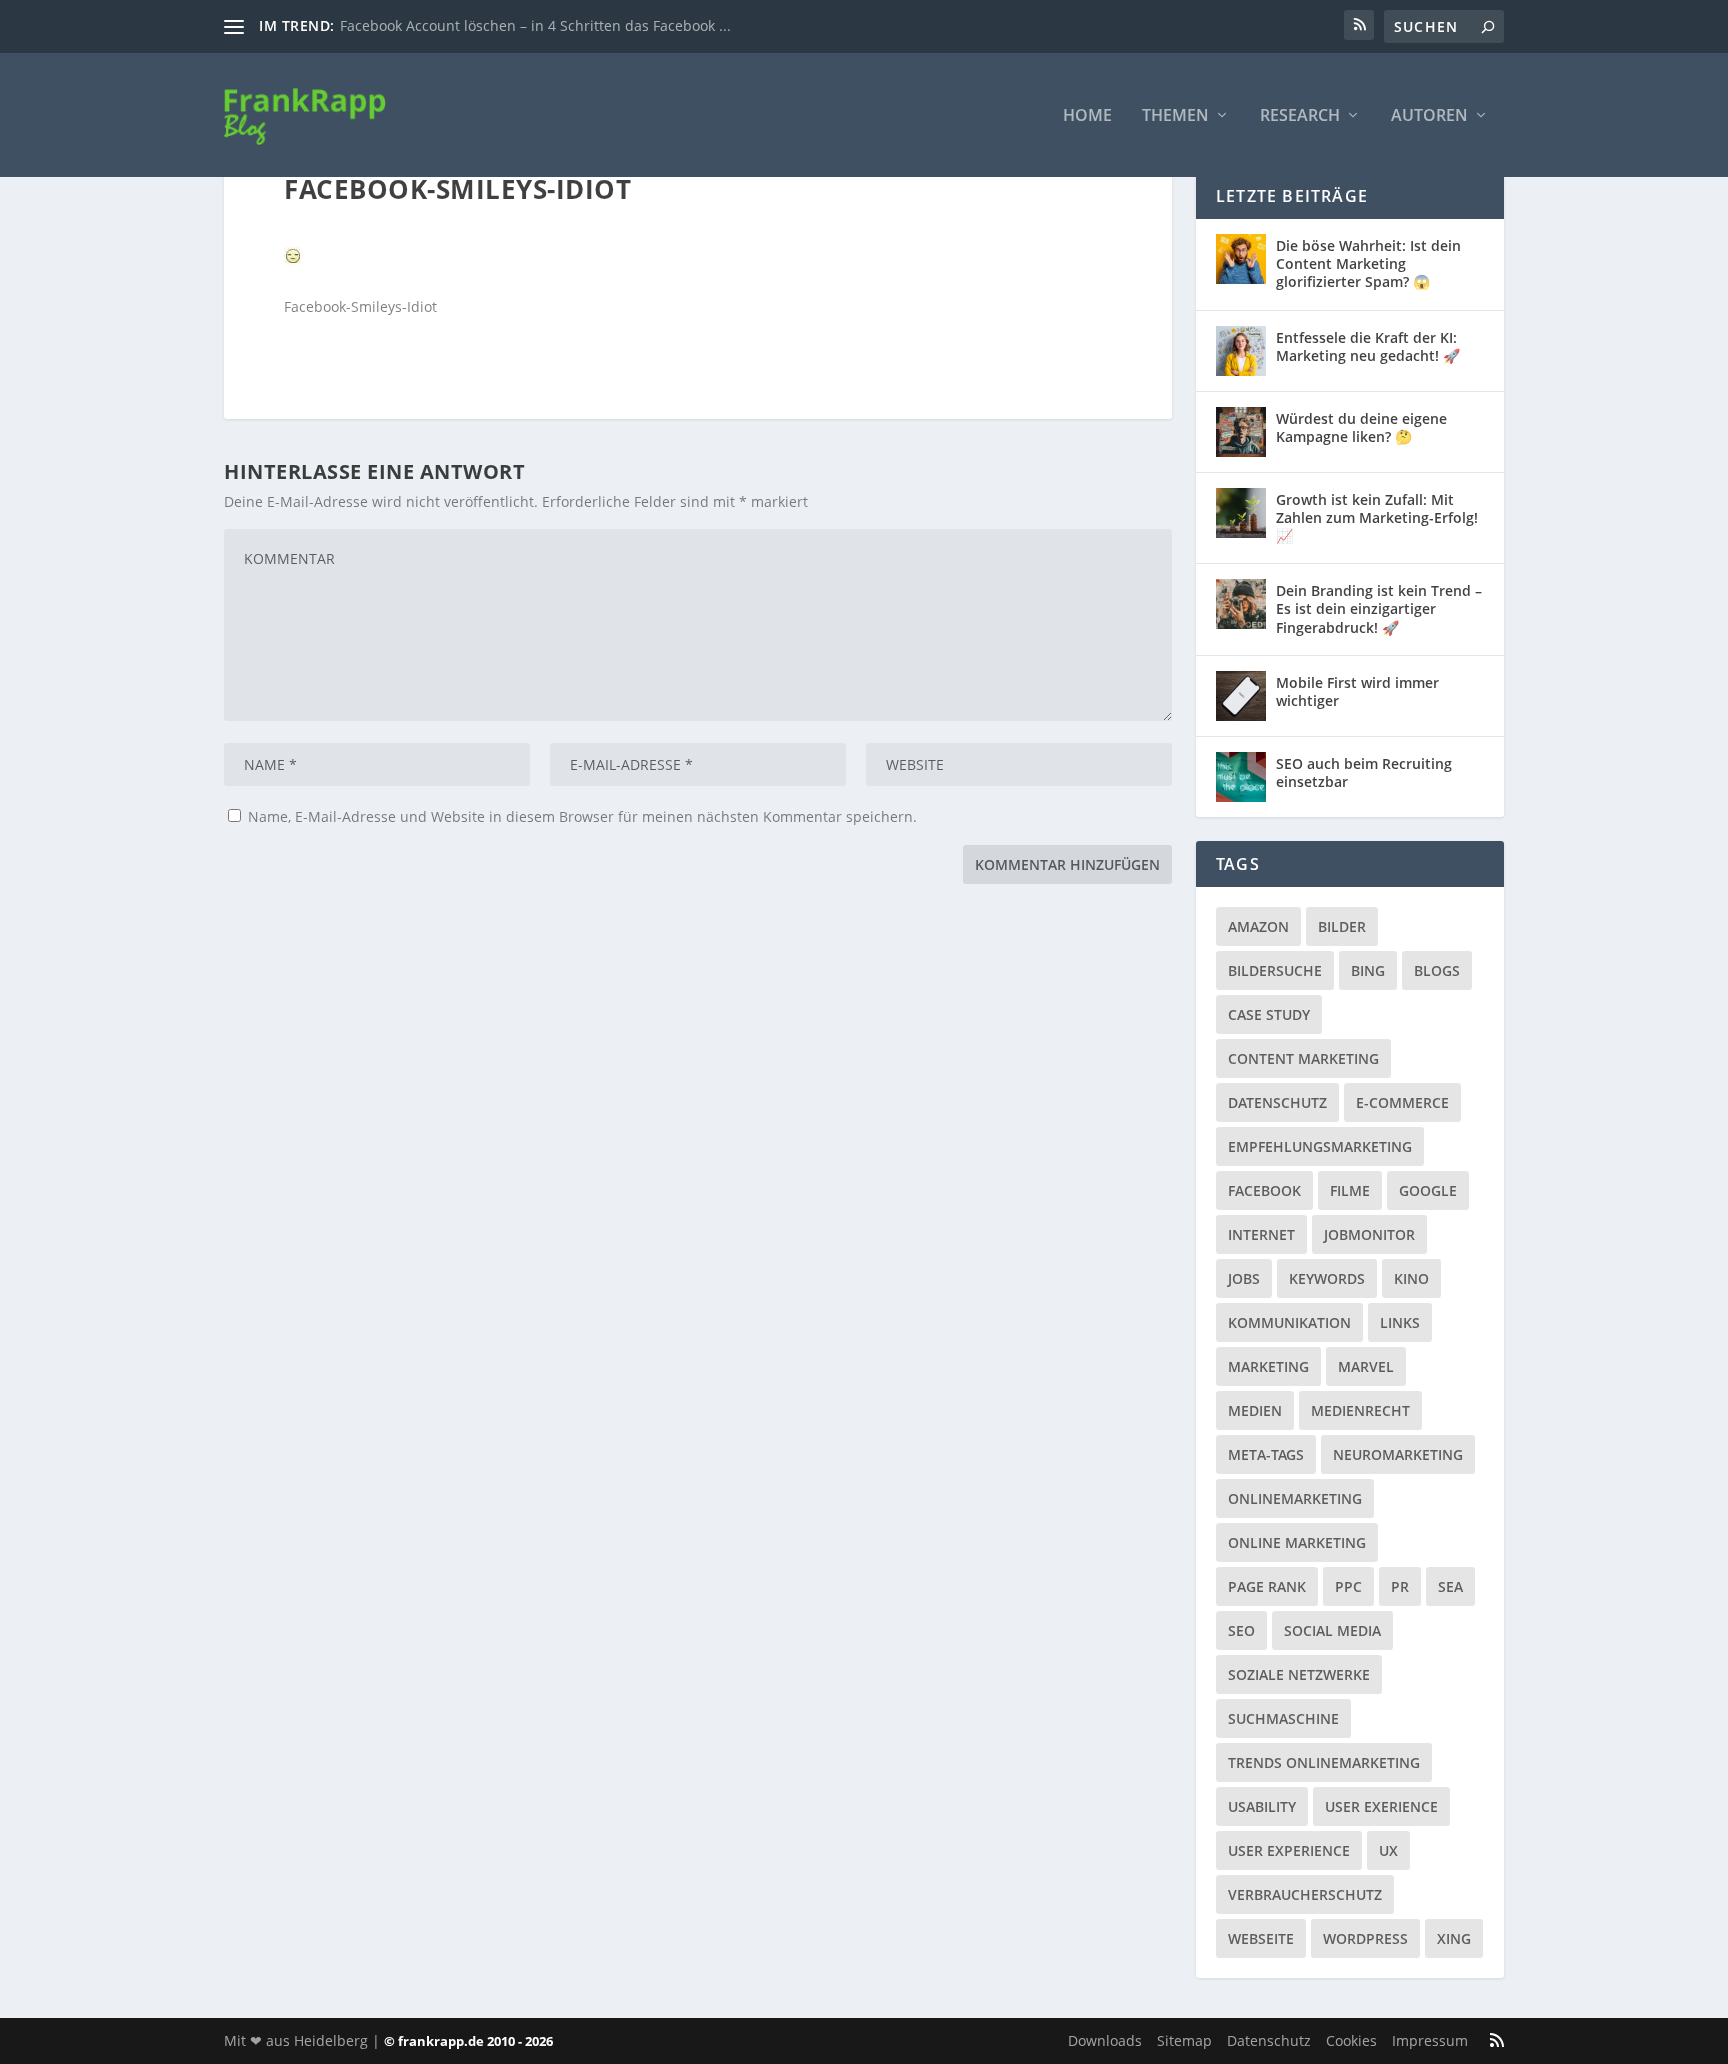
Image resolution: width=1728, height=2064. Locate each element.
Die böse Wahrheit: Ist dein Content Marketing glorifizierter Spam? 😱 (1368, 263)
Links (1400, 1322)
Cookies (1351, 2040)
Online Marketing (1297, 1542)
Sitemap (1184, 2040)
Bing (1368, 970)
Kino (1411, 1278)
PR (1400, 1586)
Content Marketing (1303, 1058)
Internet (1261, 1234)
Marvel (1366, 1366)
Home (1087, 116)
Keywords (1327, 1278)
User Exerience (1381, 1806)
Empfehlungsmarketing (1320, 1146)
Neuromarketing (1398, 1454)
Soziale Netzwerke (1299, 1674)
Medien (1255, 1410)
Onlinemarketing (1295, 1498)
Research (1300, 116)
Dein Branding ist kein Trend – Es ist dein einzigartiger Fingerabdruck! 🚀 (1379, 608)
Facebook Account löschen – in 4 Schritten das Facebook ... (535, 25)
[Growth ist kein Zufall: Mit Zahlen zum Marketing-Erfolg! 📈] (1241, 513)
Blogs (1437, 970)
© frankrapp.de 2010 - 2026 (468, 2041)
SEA (1450, 1586)
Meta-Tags (1266, 1454)
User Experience (1289, 1850)
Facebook (1264, 1190)
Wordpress (1365, 1938)
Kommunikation (1289, 1322)
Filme (1350, 1190)
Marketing (1268, 1366)
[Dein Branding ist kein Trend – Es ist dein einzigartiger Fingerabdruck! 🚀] (1241, 604)
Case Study (1269, 1014)
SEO (1241, 1630)
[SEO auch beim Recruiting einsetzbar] (1241, 777)
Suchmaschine (1283, 1718)
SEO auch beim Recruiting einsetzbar (1364, 772)
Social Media (1332, 1630)
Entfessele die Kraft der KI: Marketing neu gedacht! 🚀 (1368, 346)
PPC (1348, 1586)
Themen (1175, 116)
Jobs (1244, 1278)
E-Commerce (1402, 1102)
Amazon (1258, 926)
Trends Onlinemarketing (1324, 1762)
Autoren (1429, 116)
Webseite (1261, 1938)
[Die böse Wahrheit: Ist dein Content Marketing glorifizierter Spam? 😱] (1241, 259)
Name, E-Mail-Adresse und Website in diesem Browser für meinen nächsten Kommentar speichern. (582, 816)
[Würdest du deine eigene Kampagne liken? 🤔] (1241, 432)
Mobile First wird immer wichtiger (1357, 691)
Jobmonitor (1369, 1234)
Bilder (1342, 926)
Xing (1454, 1938)
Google (1428, 1190)
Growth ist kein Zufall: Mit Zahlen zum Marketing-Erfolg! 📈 (1377, 517)
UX (1388, 1850)
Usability (1262, 1806)
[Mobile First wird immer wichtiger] (1241, 696)
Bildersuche (1275, 970)
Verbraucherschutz (1305, 1894)
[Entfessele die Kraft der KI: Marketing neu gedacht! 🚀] (1241, 351)
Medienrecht (1360, 1410)
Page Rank (1267, 1586)
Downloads (1105, 2040)
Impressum (1430, 2040)
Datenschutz (1277, 1102)
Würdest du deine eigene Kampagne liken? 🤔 (1361, 427)
